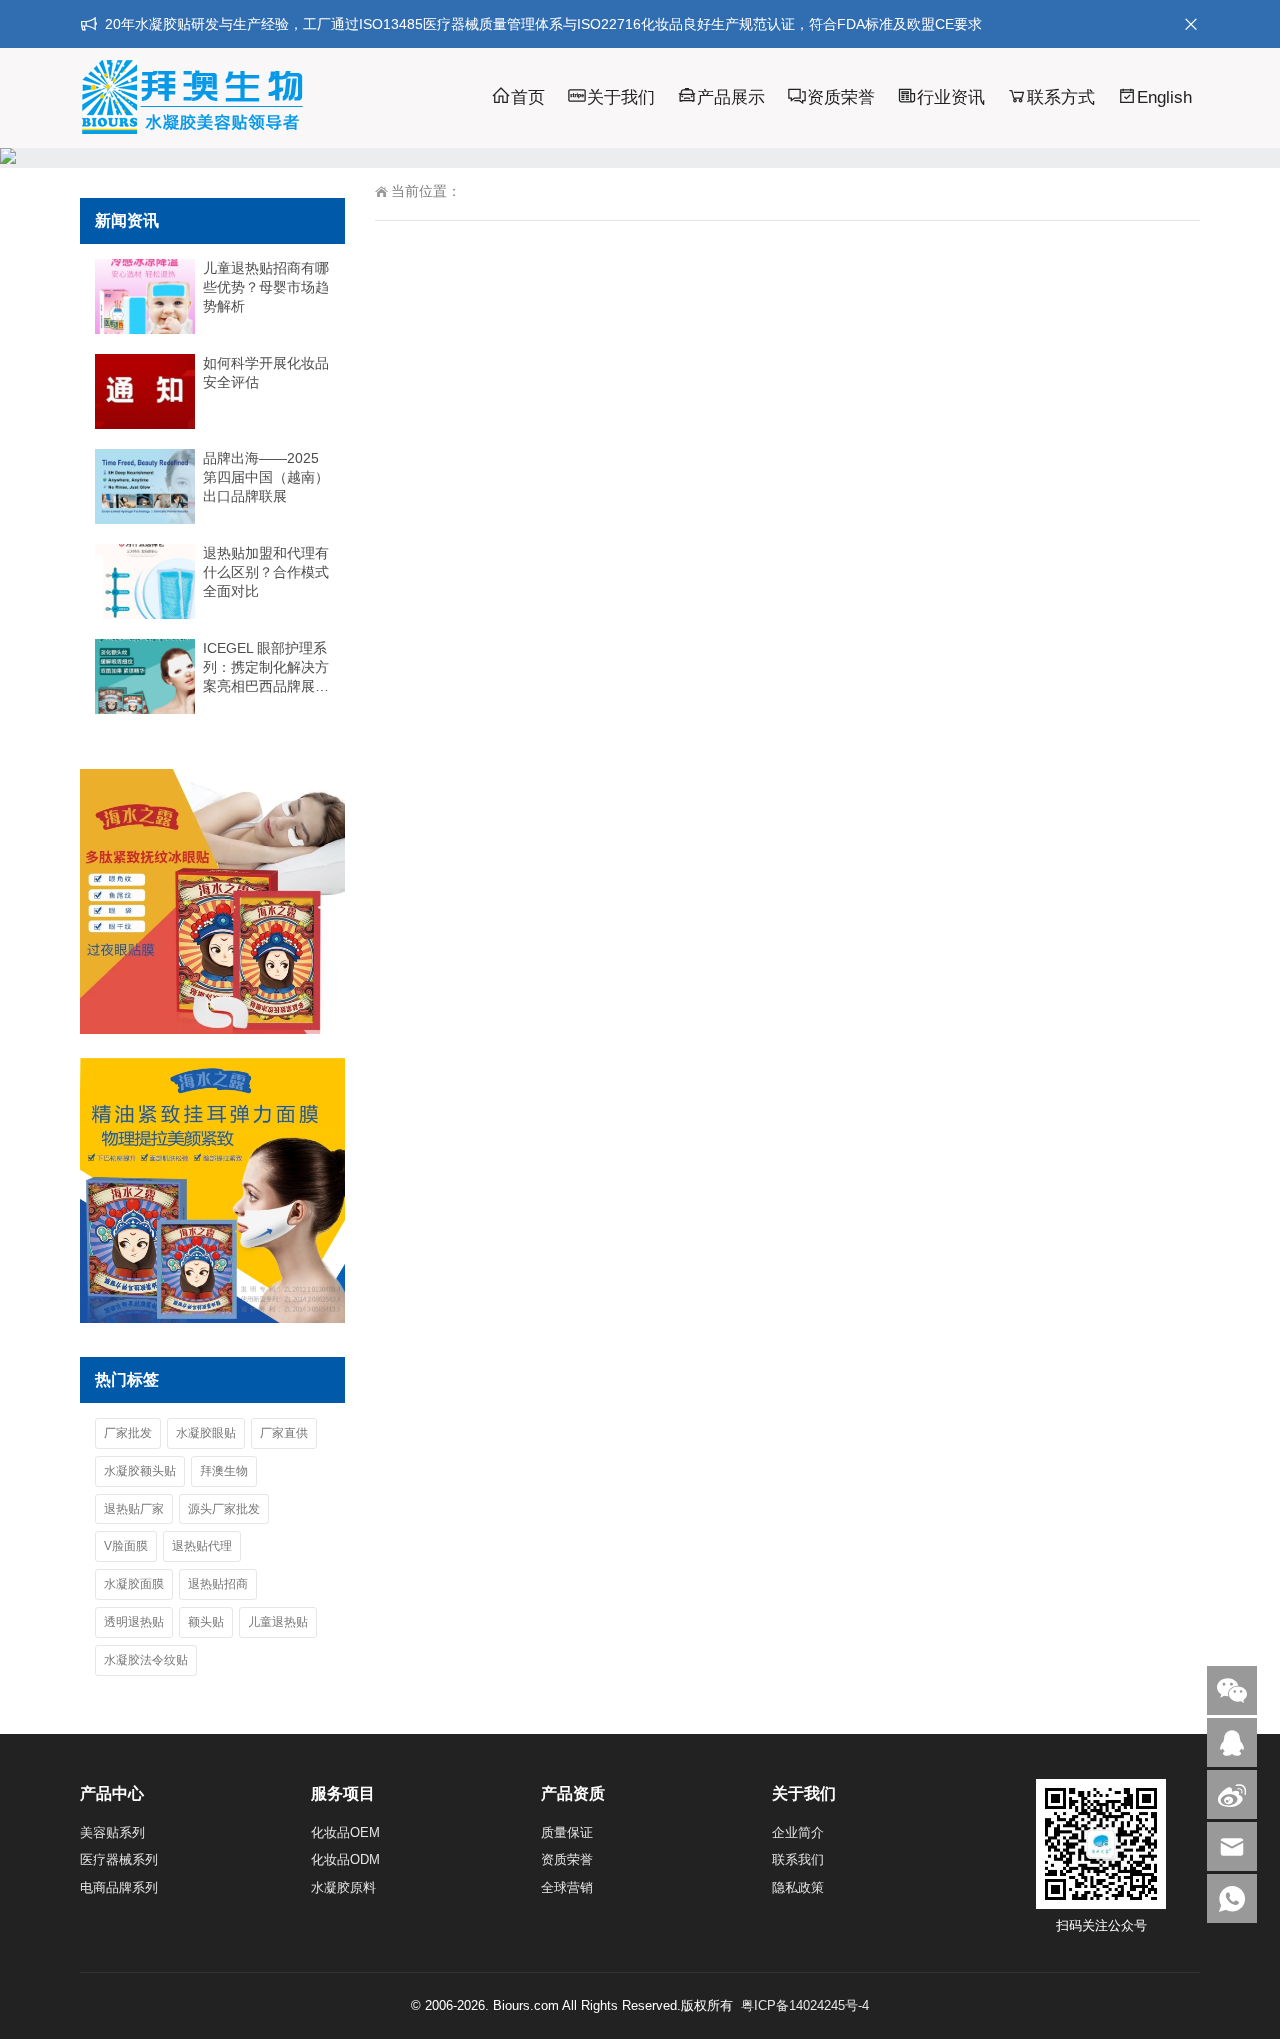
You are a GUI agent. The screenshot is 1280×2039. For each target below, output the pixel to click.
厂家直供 (284, 1433)
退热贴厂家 (134, 1509)
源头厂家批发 (224, 1509)
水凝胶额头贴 (140, 1471)
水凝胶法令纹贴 (146, 1660)
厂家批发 (128, 1433)
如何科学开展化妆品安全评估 (266, 372)
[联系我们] (1232, 1742)
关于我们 (621, 97)
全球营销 (567, 1887)
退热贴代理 (202, 1546)
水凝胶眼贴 (206, 1433)
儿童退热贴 (278, 1622)
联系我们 (798, 1859)
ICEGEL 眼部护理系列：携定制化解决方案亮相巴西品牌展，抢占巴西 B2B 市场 (266, 668)
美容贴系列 (112, 1832)
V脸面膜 (126, 1546)
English (1164, 97)
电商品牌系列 (119, 1887)
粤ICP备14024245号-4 (805, 2005)
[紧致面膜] (212, 1318)
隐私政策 (798, 1887)
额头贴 (206, 1622)
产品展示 (731, 97)
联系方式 (1061, 97)
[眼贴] (212, 1029)
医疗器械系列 (119, 1859)
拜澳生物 (224, 1471)
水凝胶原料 (343, 1887)
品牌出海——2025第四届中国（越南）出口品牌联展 (266, 477)
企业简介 (798, 1832)
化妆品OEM (345, 1832)
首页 (528, 97)
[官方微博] (1232, 1794)
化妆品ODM (345, 1859)
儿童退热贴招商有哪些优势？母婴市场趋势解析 (266, 287)
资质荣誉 (841, 97)
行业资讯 (951, 97)
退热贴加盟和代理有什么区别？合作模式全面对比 (266, 572)
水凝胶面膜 (134, 1584)
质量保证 (567, 1832)
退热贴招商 (218, 1584)
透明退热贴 (134, 1622)
